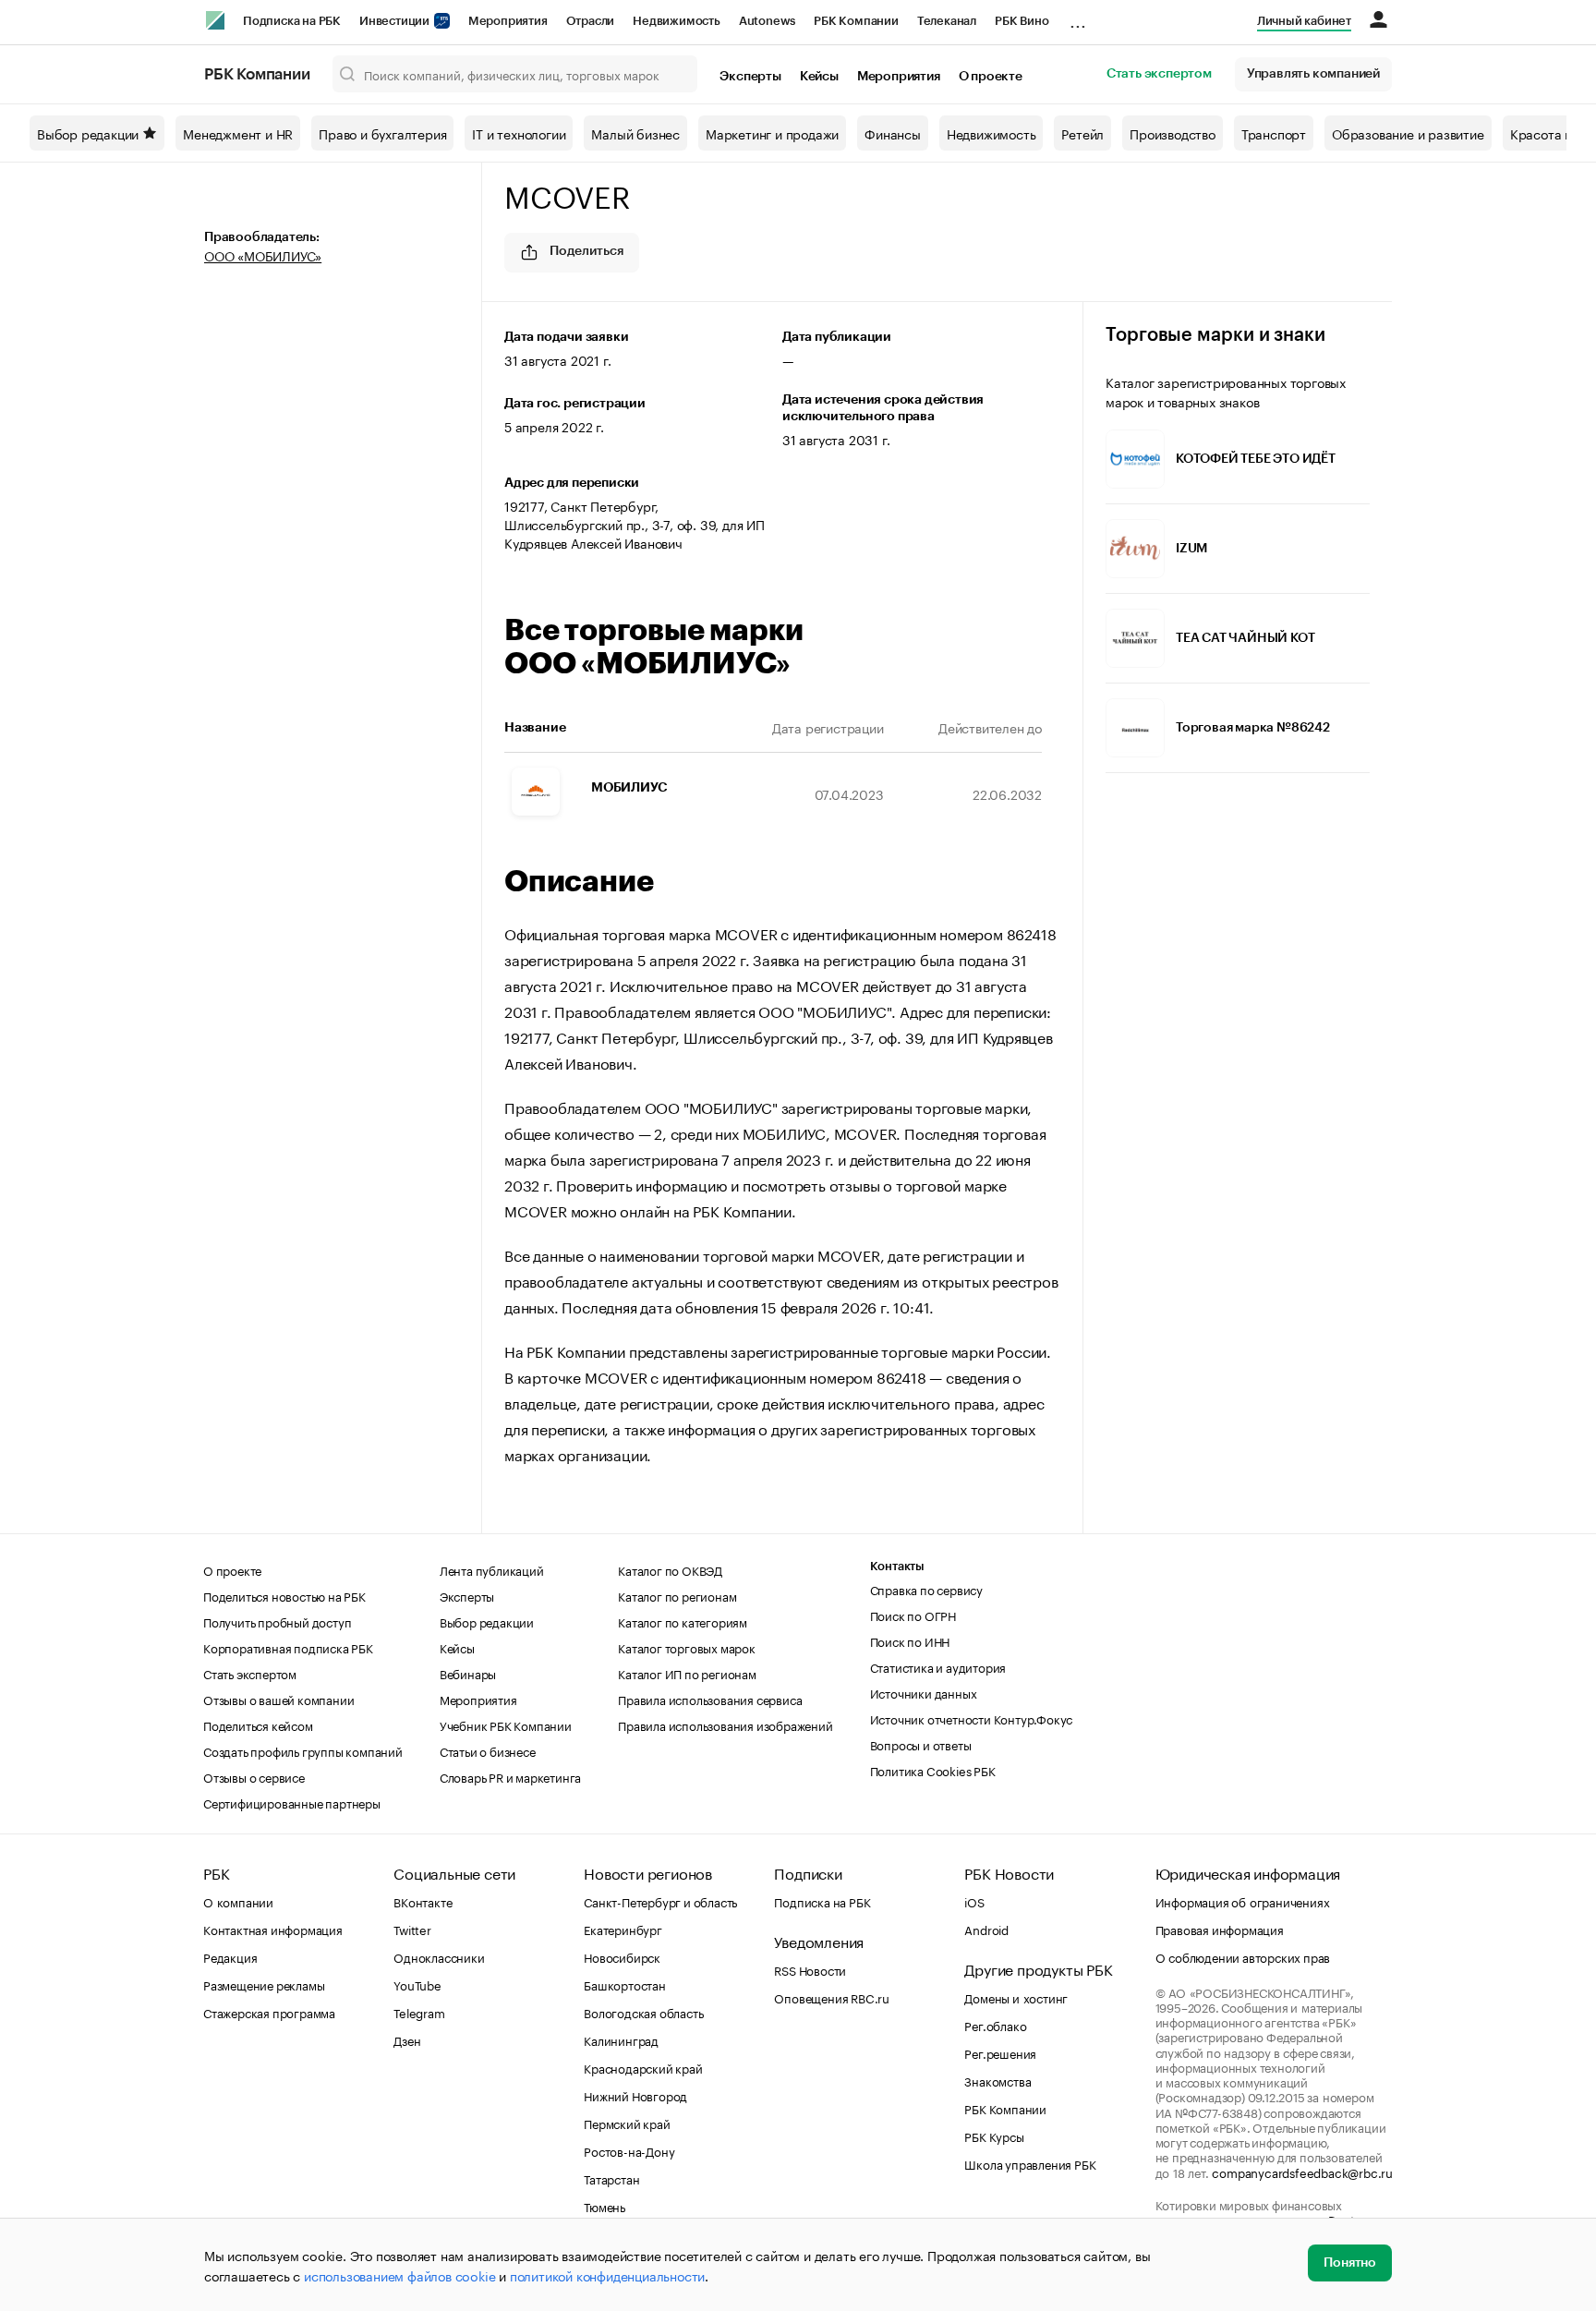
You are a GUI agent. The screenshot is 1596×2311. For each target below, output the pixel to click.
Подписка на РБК (292, 21)
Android (986, 1929)
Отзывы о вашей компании (278, 1699)
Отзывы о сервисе (254, 1776)
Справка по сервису (926, 1589)
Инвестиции (396, 21)
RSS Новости (810, 1969)
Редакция (230, 1956)
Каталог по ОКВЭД (670, 1569)
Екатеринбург (623, 1929)
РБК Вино (1022, 21)
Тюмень (605, 2206)
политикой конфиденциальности (607, 2275)
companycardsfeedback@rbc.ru (1302, 2172)
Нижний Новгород (635, 2095)
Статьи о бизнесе (488, 1750)
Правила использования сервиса (710, 1699)
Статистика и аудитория (938, 1666)
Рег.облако (995, 2025)
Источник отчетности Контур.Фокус (972, 1718)
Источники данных (924, 1692)
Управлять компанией (1313, 74)
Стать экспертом (1159, 74)
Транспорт (1274, 133)
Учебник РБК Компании (506, 1724)
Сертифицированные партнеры (292, 1802)
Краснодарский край (643, 2067)
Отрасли (591, 21)
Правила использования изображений (725, 1724)
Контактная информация (273, 1929)
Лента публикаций (492, 1569)
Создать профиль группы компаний (303, 1750)
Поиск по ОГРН (913, 1615)
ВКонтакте (423, 1901)
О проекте (991, 77)
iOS (974, 1901)
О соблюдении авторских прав (1243, 1956)
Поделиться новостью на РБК (284, 1595)
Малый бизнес (635, 133)
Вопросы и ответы (921, 1744)
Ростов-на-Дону (629, 2150)
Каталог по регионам (677, 1595)
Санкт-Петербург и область (660, 1901)
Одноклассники (439, 1956)
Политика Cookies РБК (933, 1770)
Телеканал (947, 21)
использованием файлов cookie (399, 2275)
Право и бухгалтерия (382, 133)
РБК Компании (856, 21)
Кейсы (819, 77)
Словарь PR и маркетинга (510, 1776)
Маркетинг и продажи (772, 133)
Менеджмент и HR (238, 133)
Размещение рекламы (264, 1984)
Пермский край (627, 2123)
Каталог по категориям (683, 1621)
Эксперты (750, 77)
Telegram (419, 2012)
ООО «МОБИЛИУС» (263, 255)
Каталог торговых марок (687, 1647)
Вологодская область (643, 2012)
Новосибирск (622, 1956)
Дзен (407, 2039)
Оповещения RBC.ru (832, 1997)
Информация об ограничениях (1243, 1901)
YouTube (417, 1984)
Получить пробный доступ (277, 1621)
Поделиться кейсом (258, 1724)
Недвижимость (677, 21)
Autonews (767, 21)
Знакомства (997, 2080)
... (1078, 18)
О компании (238, 1901)
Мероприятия (508, 21)
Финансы (893, 133)
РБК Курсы (994, 2136)
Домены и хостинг (1016, 1997)
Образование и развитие (1408, 133)
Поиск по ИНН (910, 1640)
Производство (1173, 133)
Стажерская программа (269, 2012)
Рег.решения (1000, 2052)
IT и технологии (519, 133)
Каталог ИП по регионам (687, 1673)
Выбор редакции (88, 133)
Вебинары (468, 1673)
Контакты (897, 1566)
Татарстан (611, 2178)
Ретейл (1082, 133)
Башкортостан (625, 1984)
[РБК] (215, 20)
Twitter (412, 1929)
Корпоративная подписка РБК (288, 1647)
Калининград (621, 2039)
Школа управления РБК (1030, 2163)
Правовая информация (1220, 1929)
